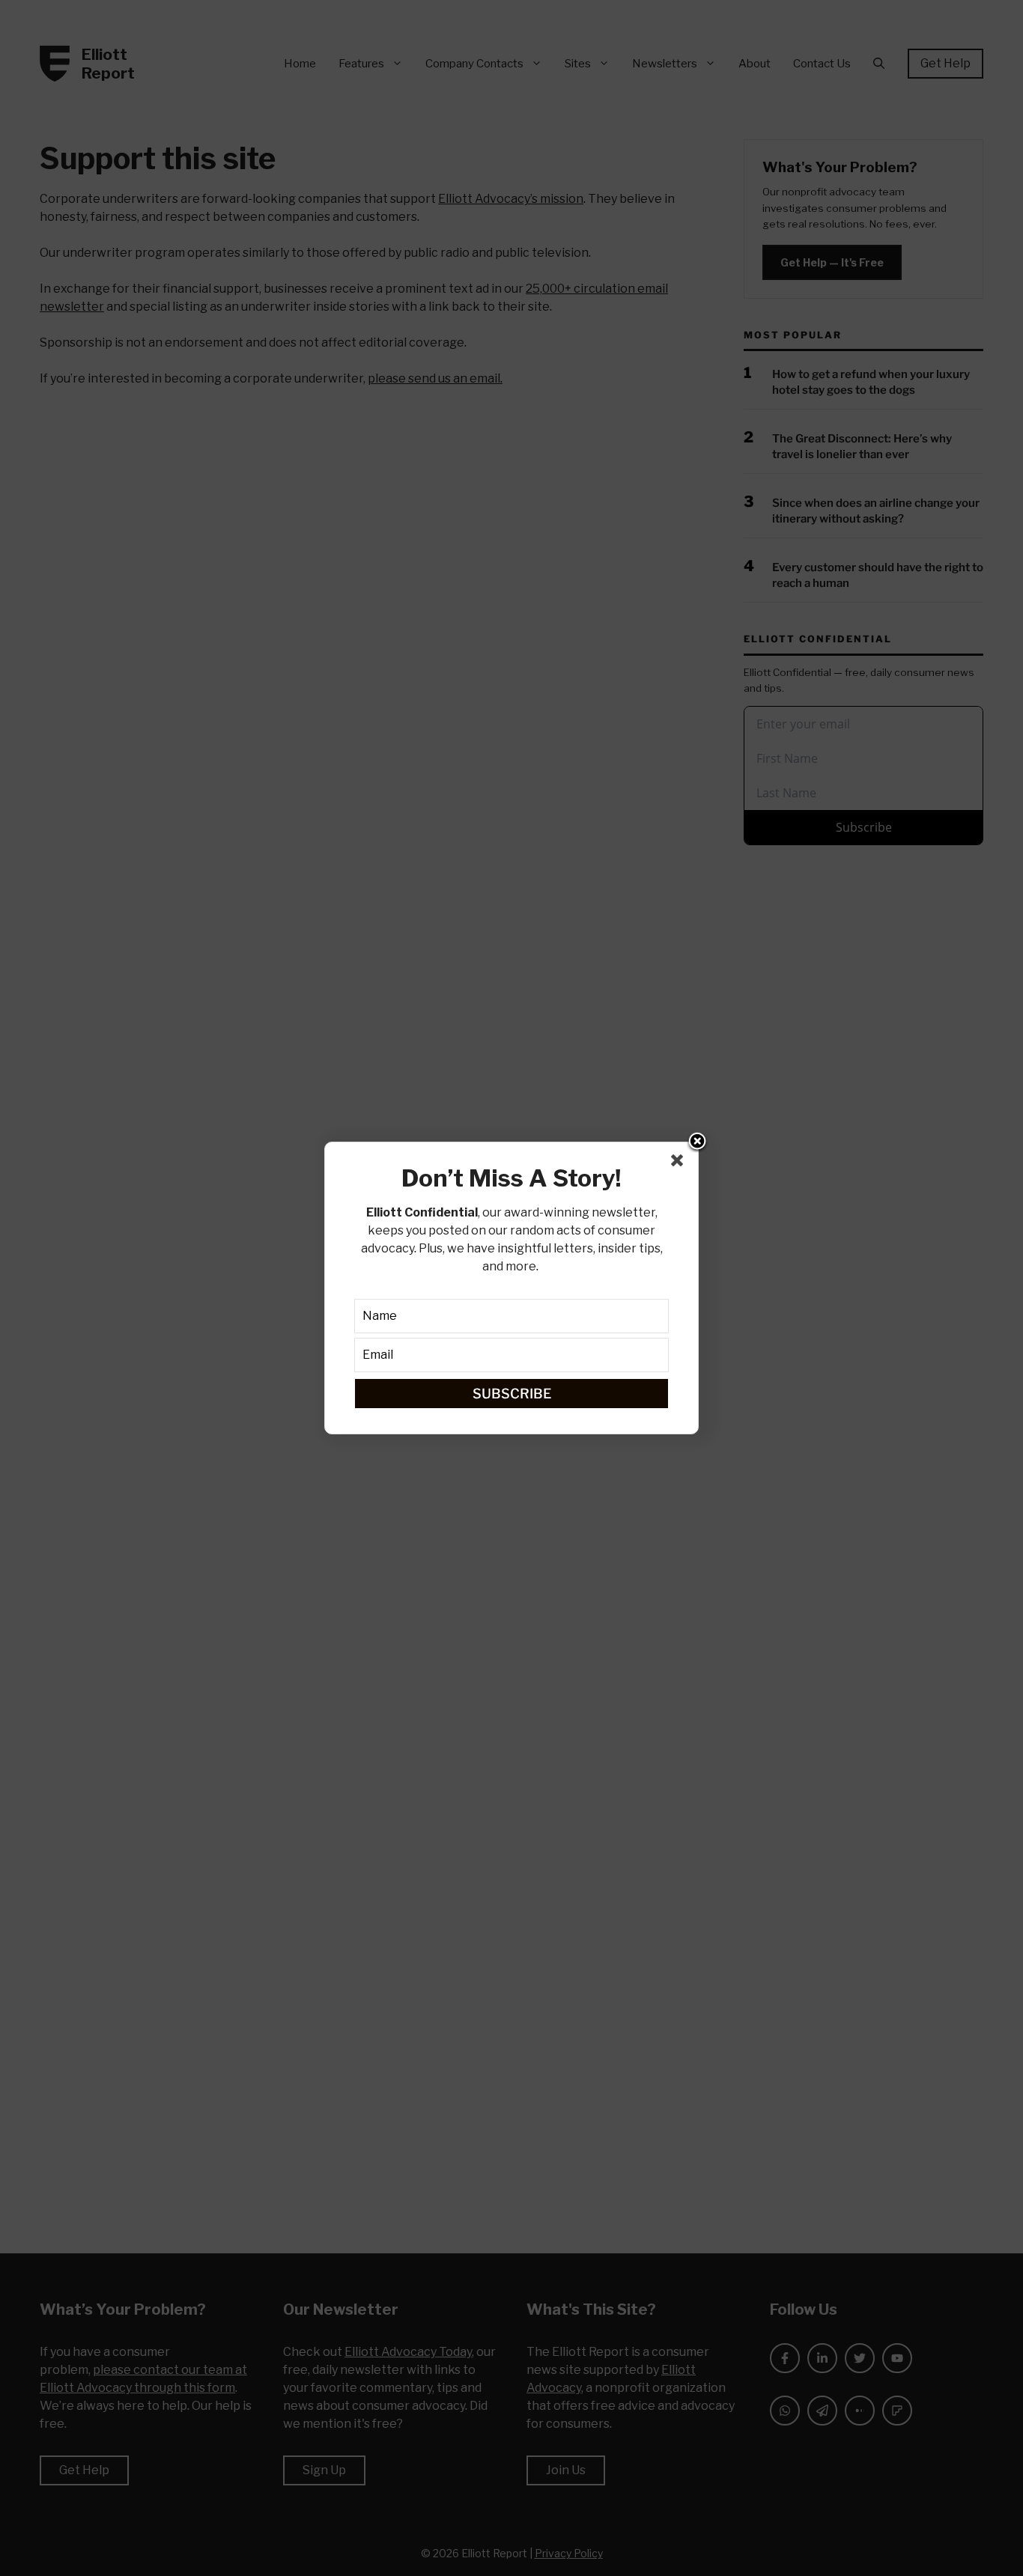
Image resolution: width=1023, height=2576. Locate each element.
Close (697, 1142)
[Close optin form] (680, 1163)
